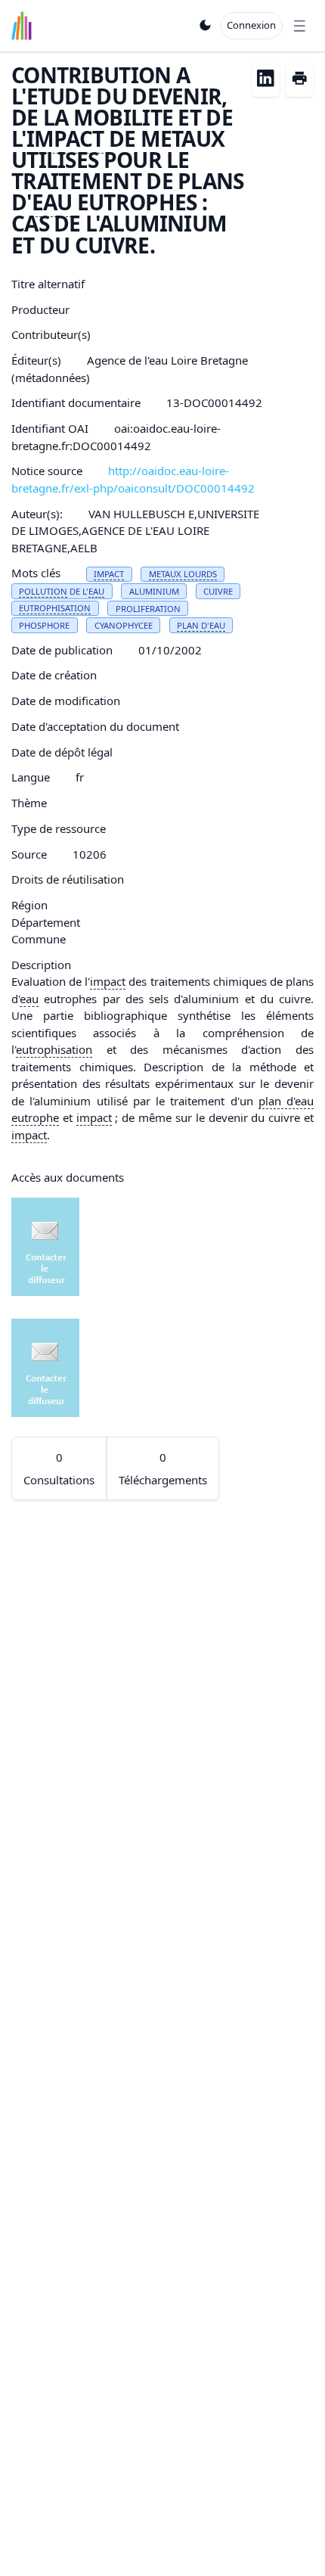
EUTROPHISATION (55, 608)
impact (108, 981)
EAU (52, 202)
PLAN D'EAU (201, 625)
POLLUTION (43, 591)
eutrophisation (54, 1049)
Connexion (251, 25)
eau (29, 999)
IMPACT (65, 138)
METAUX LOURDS (183, 574)
